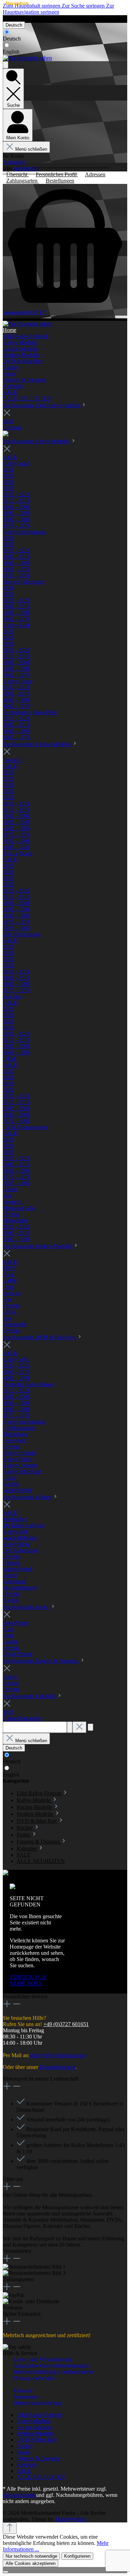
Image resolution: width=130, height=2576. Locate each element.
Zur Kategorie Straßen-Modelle (38, 1246)
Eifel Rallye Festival (39, 2415)
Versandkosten (19, 2495)
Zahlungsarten (23, 181)
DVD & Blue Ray (37, 2440)
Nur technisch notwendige (31, 2556)
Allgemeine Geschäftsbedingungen (51, 2366)
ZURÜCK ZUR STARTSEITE (28, 1980)
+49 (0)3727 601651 (66, 2024)
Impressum (25, 2397)
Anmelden (14, 162)
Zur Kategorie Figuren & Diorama (41, 1661)
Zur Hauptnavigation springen (58, 9)
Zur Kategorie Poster (26, 1607)
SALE (24, 2471)
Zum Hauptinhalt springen (32, 6)
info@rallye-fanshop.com (57, 2055)
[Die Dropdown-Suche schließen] (79, 1727)
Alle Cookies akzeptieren (31, 2563)
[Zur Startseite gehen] (27, 58)
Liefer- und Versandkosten (42, 2359)
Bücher (25, 2446)
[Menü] (6, 65)
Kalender (27, 2465)
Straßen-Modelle (35, 2433)
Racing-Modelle (34, 2427)
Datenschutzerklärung (37, 2403)
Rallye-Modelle (34, 2421)
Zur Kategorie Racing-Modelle (37, 744)
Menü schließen (31, 149)
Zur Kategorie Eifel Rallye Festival (42, 405)
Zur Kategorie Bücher (28, 1497)
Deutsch (12, 39)
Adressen (95, 174)
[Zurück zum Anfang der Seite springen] (10, 2528)
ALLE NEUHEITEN (41, 2477)
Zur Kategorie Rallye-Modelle (37, 441)
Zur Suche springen (84, 6)
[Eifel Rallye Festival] (6, 434)
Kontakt (22, 2391)
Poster (23, 2452)
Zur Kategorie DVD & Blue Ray (40, 1337)
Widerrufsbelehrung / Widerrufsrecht (53, 2372)
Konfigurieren (77, 2556)
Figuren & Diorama (38, 2458)
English (11, 52)
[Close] (6, 2572)
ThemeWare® (70, 2519)
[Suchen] (70, 1727)
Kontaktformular (58, 2067)
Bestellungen (60, 181)
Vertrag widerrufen (21, 18)
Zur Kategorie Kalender (30, 1696)
